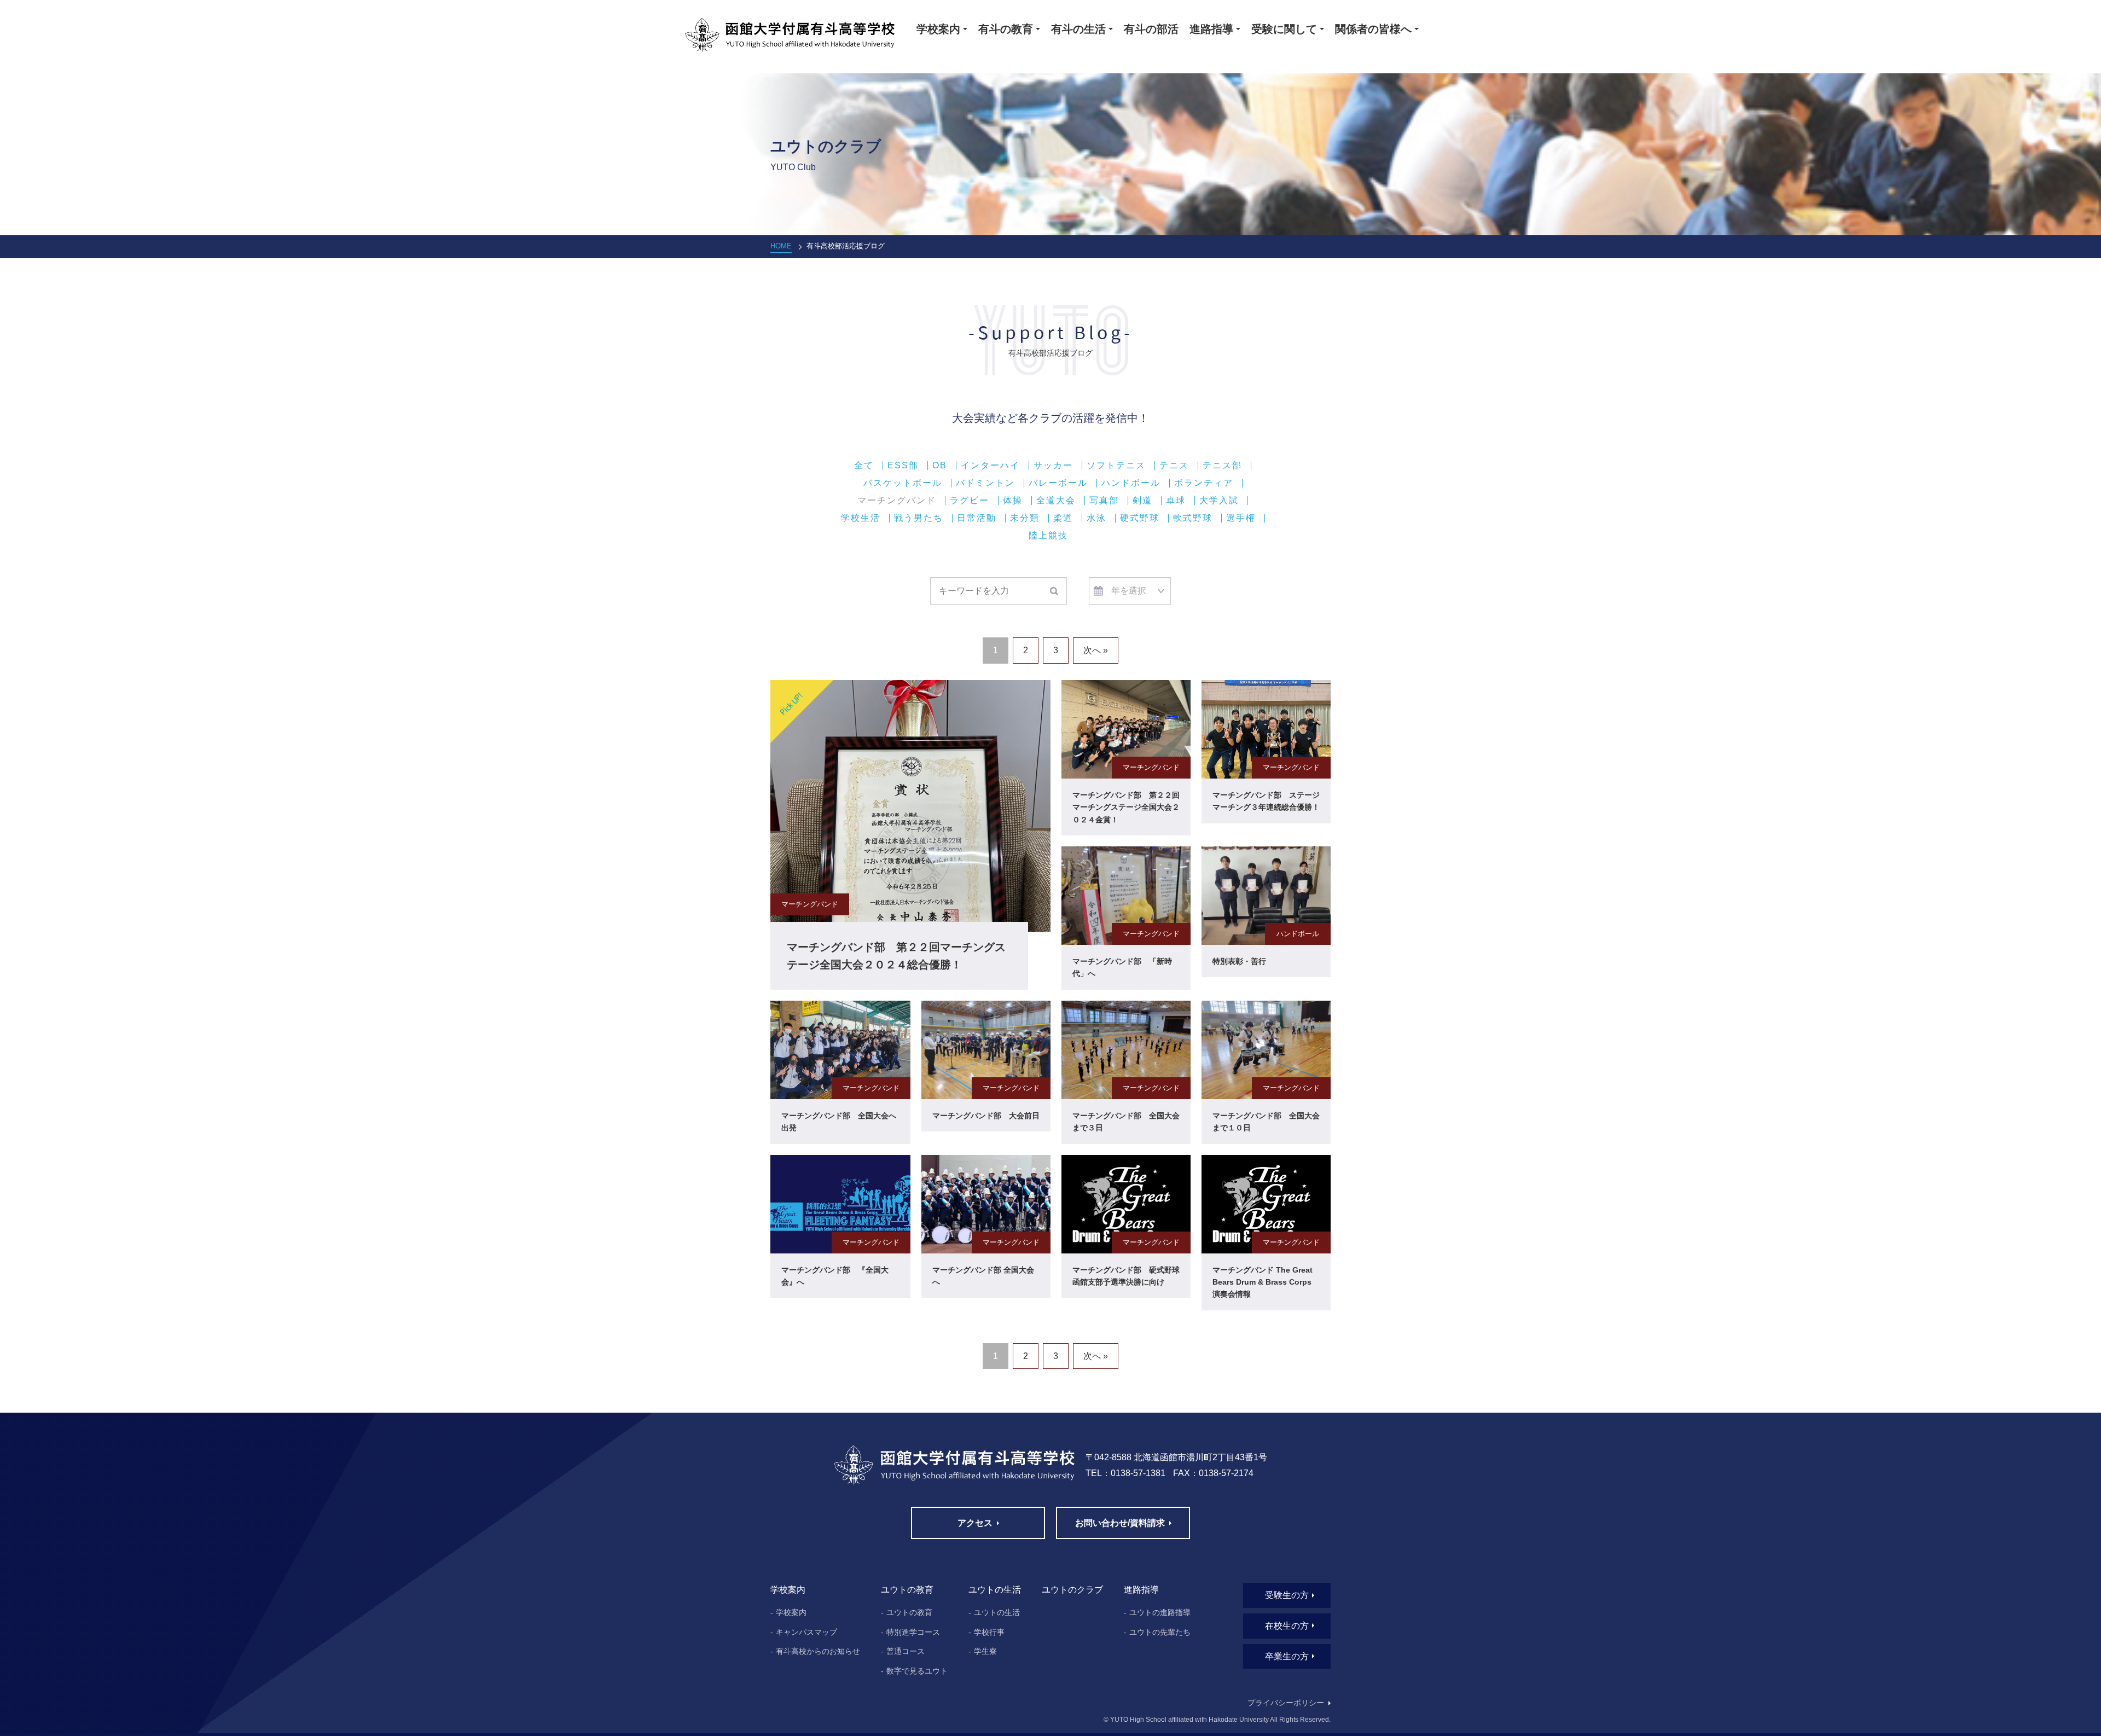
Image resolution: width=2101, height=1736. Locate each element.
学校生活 (861, 518)
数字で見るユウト (917, 1671)
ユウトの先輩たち (1160, 1632)
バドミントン (985, 483)
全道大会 (1056, 501)
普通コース (906, 1651)
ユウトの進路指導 (1160, 1612)
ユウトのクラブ (1072, 1590)
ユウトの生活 (997, 1612)
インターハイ (990, 466)
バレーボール (1058, 483)
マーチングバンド (897, 501)
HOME (781, 246)
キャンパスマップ (806, 1632)
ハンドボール (1131, 483)
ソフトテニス (1116, 466)
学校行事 (989, 1632)
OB (940, 466)
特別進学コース (913, 1632)
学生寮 (985, 1651)
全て (864, 466)
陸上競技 (1048, 536)
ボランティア (1204, 483)
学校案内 (791, 1612)
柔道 (1063, 518)
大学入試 (1219, 501)
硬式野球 (1140, 518)
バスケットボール (903, 483)
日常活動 (977, 518)
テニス (1174, 466)
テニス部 (1222, 466)
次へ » (1096, 650)
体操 (1013, 501)
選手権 (1241, 518)
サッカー (1053, 466)
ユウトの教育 (909, 1612)
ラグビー (970, 501)
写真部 (1104, 501)
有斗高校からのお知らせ (818, 1651)
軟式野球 (1193, 518)
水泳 (1096, 518)
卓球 (1176, 501)
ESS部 (903, 466)
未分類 (1025, 518)
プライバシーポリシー (1286, 1703)
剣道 (1142, 501)
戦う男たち (919, 518)
